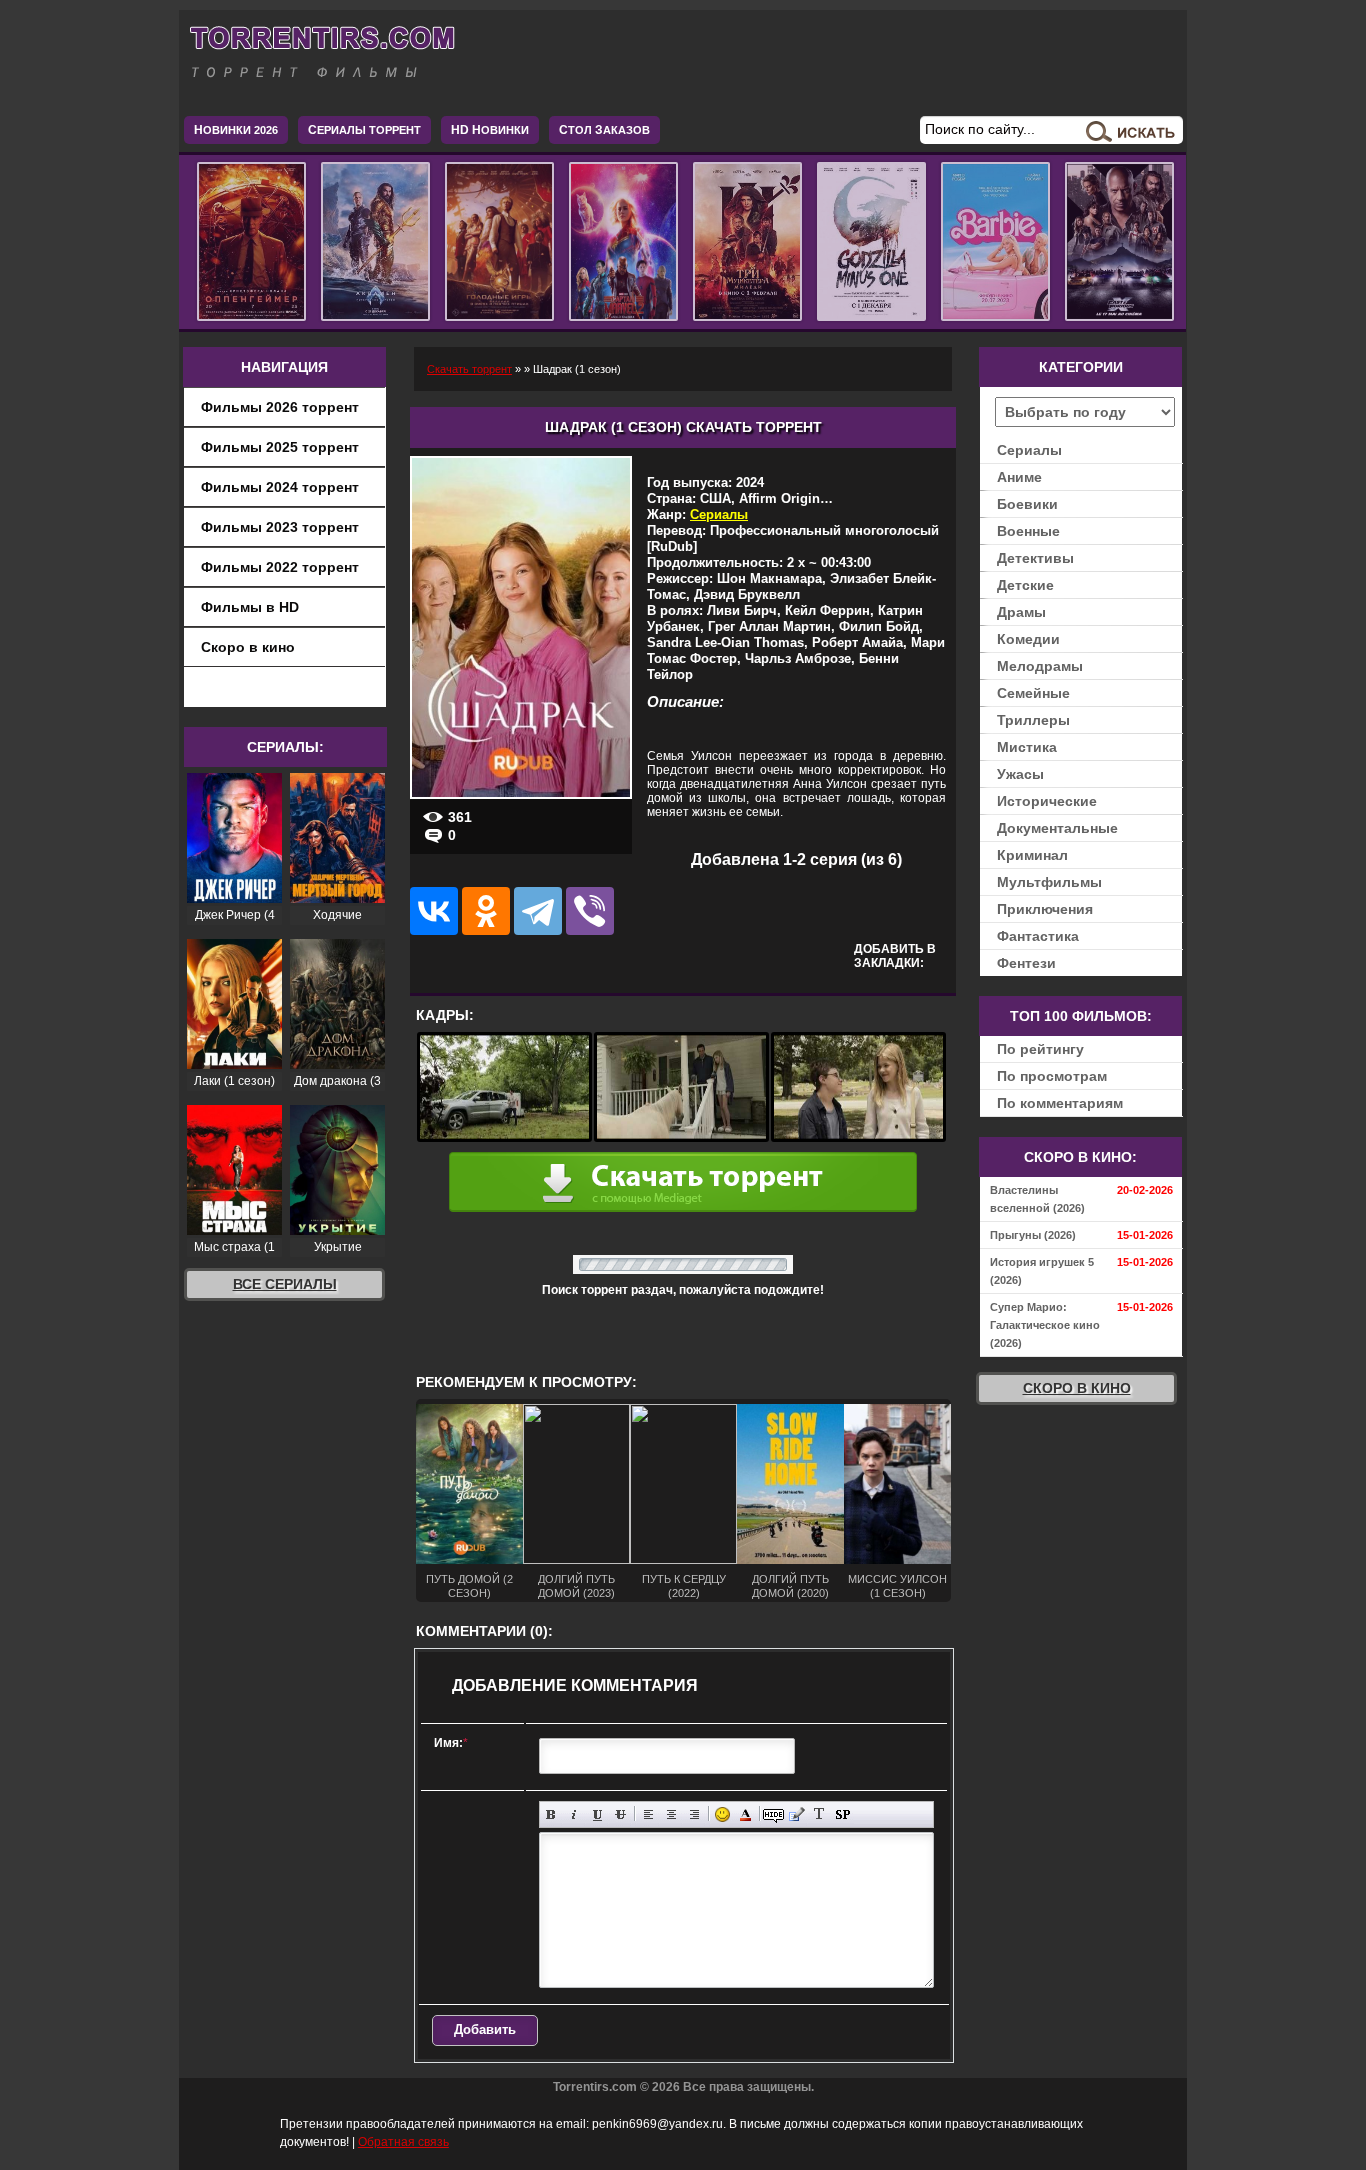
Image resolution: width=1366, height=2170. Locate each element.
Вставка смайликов (722, 1814)
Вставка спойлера (842, 1814)
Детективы (1035, 558)
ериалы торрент (364, 130)
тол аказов (604, 130)
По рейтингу (1040, 1049)
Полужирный (551, 1814)
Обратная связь (403, 2142)
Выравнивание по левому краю (648, 1814)
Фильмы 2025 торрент (280, 447)
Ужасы (1020, 774)
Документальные (1057, 828)
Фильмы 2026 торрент (280, 407)
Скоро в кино (248, 647)
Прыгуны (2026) (1033, 1235)
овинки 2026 (236, 130)
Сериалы (719, 514)
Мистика (1027, 747)
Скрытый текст (773, 1814)
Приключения (1045, 909)
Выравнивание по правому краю (694, 1814)
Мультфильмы (1049, 882)
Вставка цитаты (796, 1814)
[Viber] (590, 911)
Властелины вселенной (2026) (1037, 1199)
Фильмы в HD (250, 607)
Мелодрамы (1040, 666)
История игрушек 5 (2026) (1042, 1271)
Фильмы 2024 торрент (280, 487)
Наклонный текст (574, 1814)
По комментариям (1060, 1103)
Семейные (1033, 693)
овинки (490, 130)
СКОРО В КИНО (1077, 1388)
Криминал (1032, 855)
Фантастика (1038, 936)
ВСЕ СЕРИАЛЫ (285, 1284)
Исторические (1047, 801)
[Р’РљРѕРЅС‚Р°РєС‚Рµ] (434, 911)
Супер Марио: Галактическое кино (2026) (1045, 1325)
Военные (1028, 531)
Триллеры (1033, 720)
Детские (1025, 585)
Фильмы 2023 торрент (280, 527)
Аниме (1019, 477)
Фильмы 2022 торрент (280, 567)
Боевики (1027, 504)
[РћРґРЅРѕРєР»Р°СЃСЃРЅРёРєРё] (486, 911)
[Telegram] (538, 911)
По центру (671, 1814)
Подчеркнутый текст (597, 1814)
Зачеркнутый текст (620, 1814)
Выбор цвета (745, 1814)
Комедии (1028, 639)
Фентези (1026, 963)
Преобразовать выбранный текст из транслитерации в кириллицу (819, 1814)
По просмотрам (1052, 1076)
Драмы (1021, 612)
